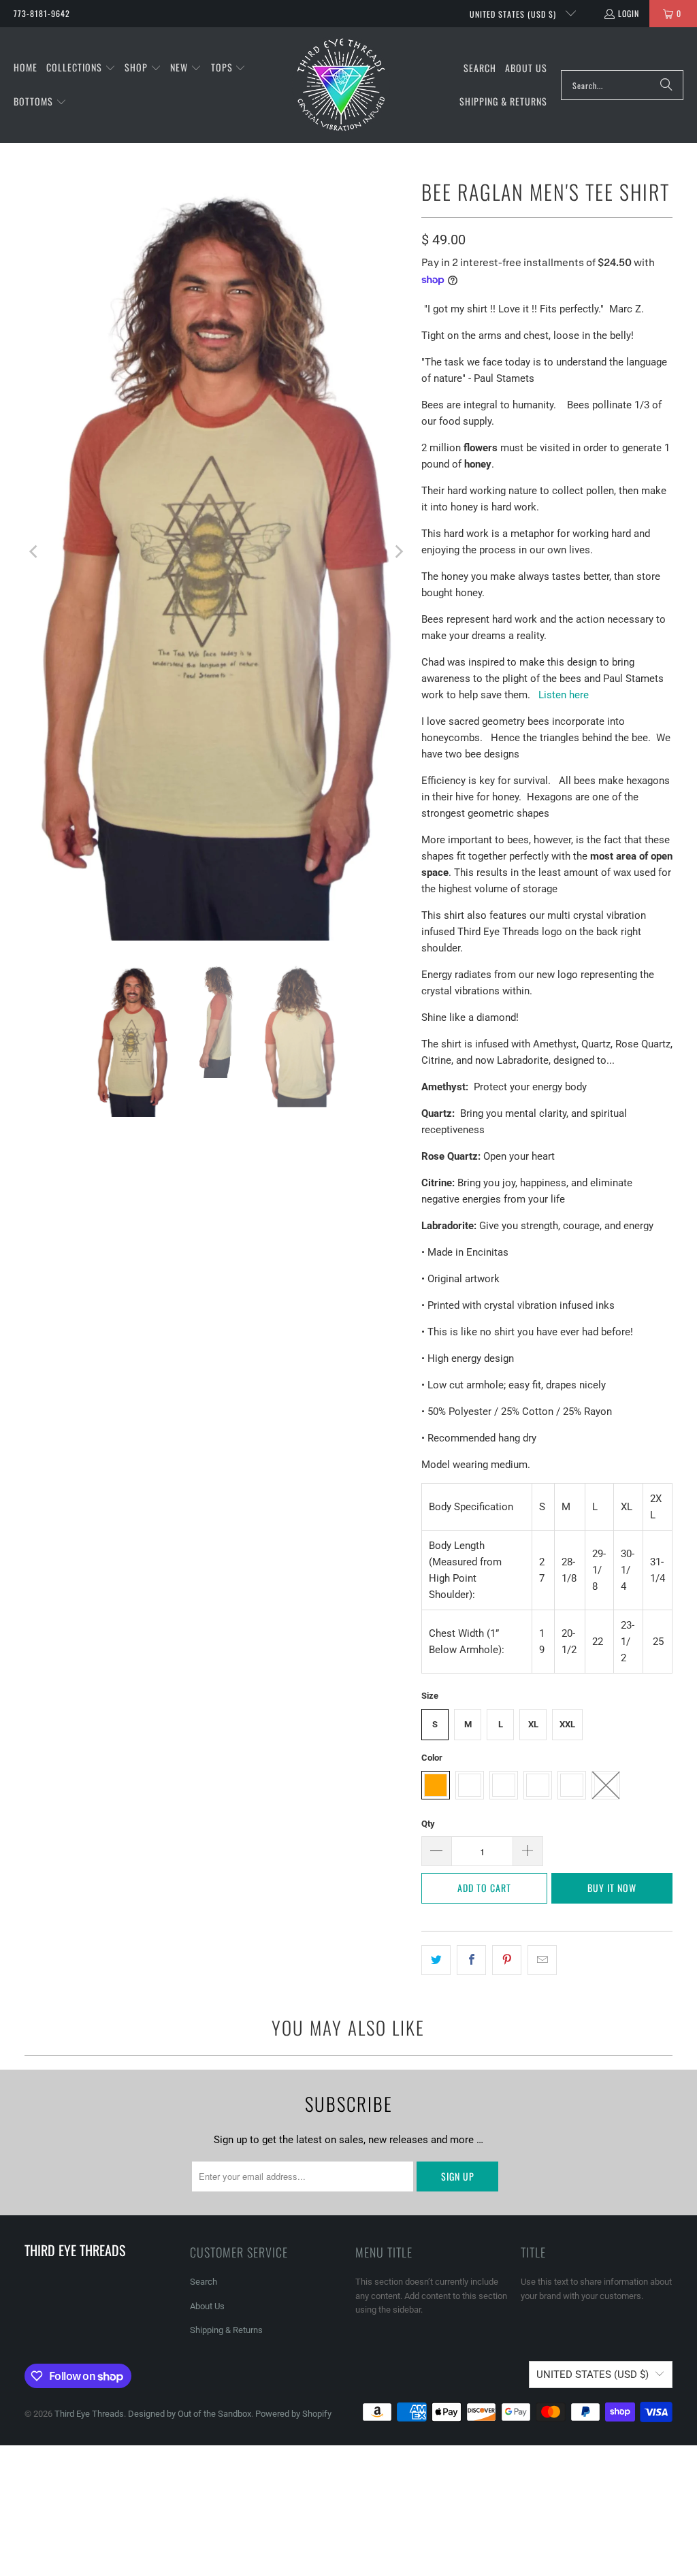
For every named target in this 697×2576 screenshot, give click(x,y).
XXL (567, 1724)
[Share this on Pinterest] (507, 1960)
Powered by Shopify (293, 2414)
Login (629, 13)
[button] (81, 68)
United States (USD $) (514, 14)
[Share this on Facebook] (471, 1960)
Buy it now (612, 1888)
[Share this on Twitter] (436, 1960)
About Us (207, 2306)
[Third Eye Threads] (341, 85)
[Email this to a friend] (542, 1960)
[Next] (398, 552)
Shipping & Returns (226, 2330)
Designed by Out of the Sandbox (190, 2414)
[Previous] (35, 552)
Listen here (564, 695)
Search (204, 2282)
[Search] (666, 85)
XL (533, 1724)
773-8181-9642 (42, 13)
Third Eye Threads (89, 2414)
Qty (428, 1824)
